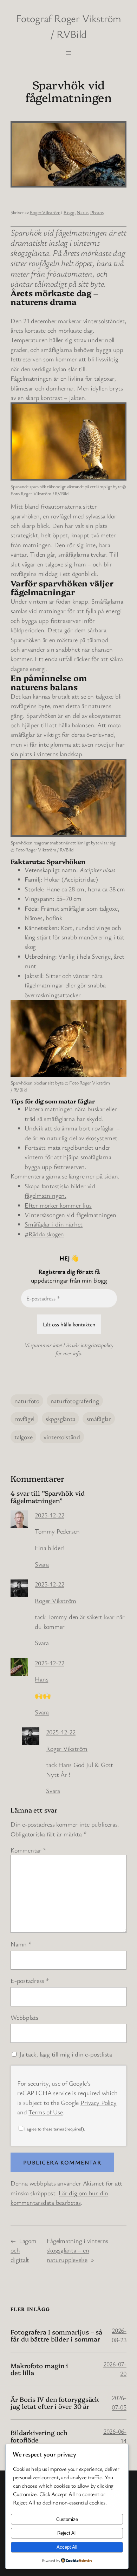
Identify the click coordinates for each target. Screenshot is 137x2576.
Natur (82, 212)
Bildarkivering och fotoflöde (39, 2436)
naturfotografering (75, 1401)
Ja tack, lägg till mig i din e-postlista (65, 2054)
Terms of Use (45, 2112)
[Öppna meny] (68, 53)
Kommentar (28, 1850)
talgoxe (23, 1437)
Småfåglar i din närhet (54, 1224)
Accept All (67, 2547)
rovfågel (24, 1419)
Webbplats (24, 2017)
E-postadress (30, 1980)
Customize (67, 2519)
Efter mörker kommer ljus (58, 1205)
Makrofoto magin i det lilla (39, 2369)
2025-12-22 (50, 1515)
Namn (21, 1944)
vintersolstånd (62, 1437)
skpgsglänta (61, 1419)
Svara (42, 1564)
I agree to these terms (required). (55, 2129)
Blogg (69, 212)
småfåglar (99, 1419)
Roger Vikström (45, 212)
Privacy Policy (99, 2102)
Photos (97, 212)
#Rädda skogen (44, 1234)
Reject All (67, 2533)
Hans (41, 1679)
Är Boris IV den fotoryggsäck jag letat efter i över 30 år (55, 2403)
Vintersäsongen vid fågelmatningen (70, 1215)
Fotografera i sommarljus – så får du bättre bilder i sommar (56, 2335)
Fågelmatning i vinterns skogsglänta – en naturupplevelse (77, 2250)
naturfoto (27, 1401)
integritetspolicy (97, 1345)
